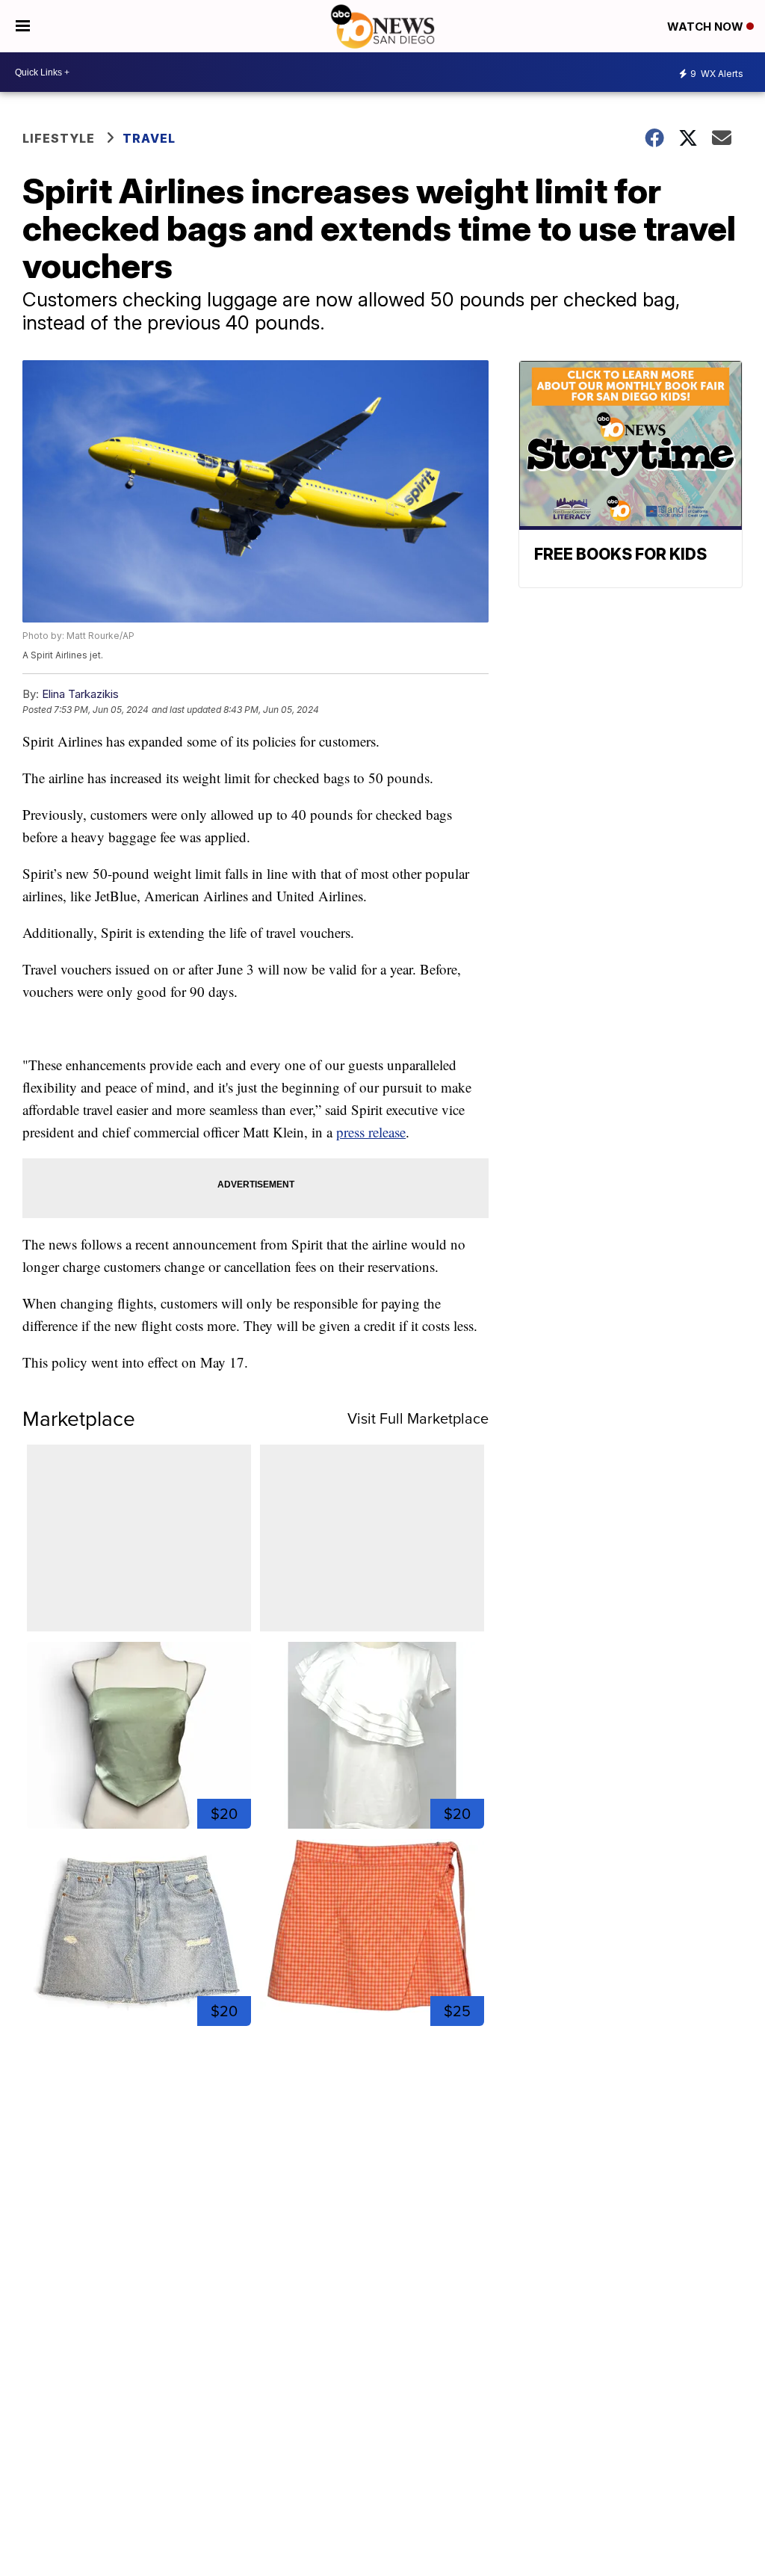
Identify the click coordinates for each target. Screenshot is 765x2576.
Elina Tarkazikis (80, 694)
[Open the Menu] (23, 26)
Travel (149, 138)
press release (371, 1132)
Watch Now (707, 27)
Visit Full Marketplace (418, 1418)
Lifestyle (59, 138)
